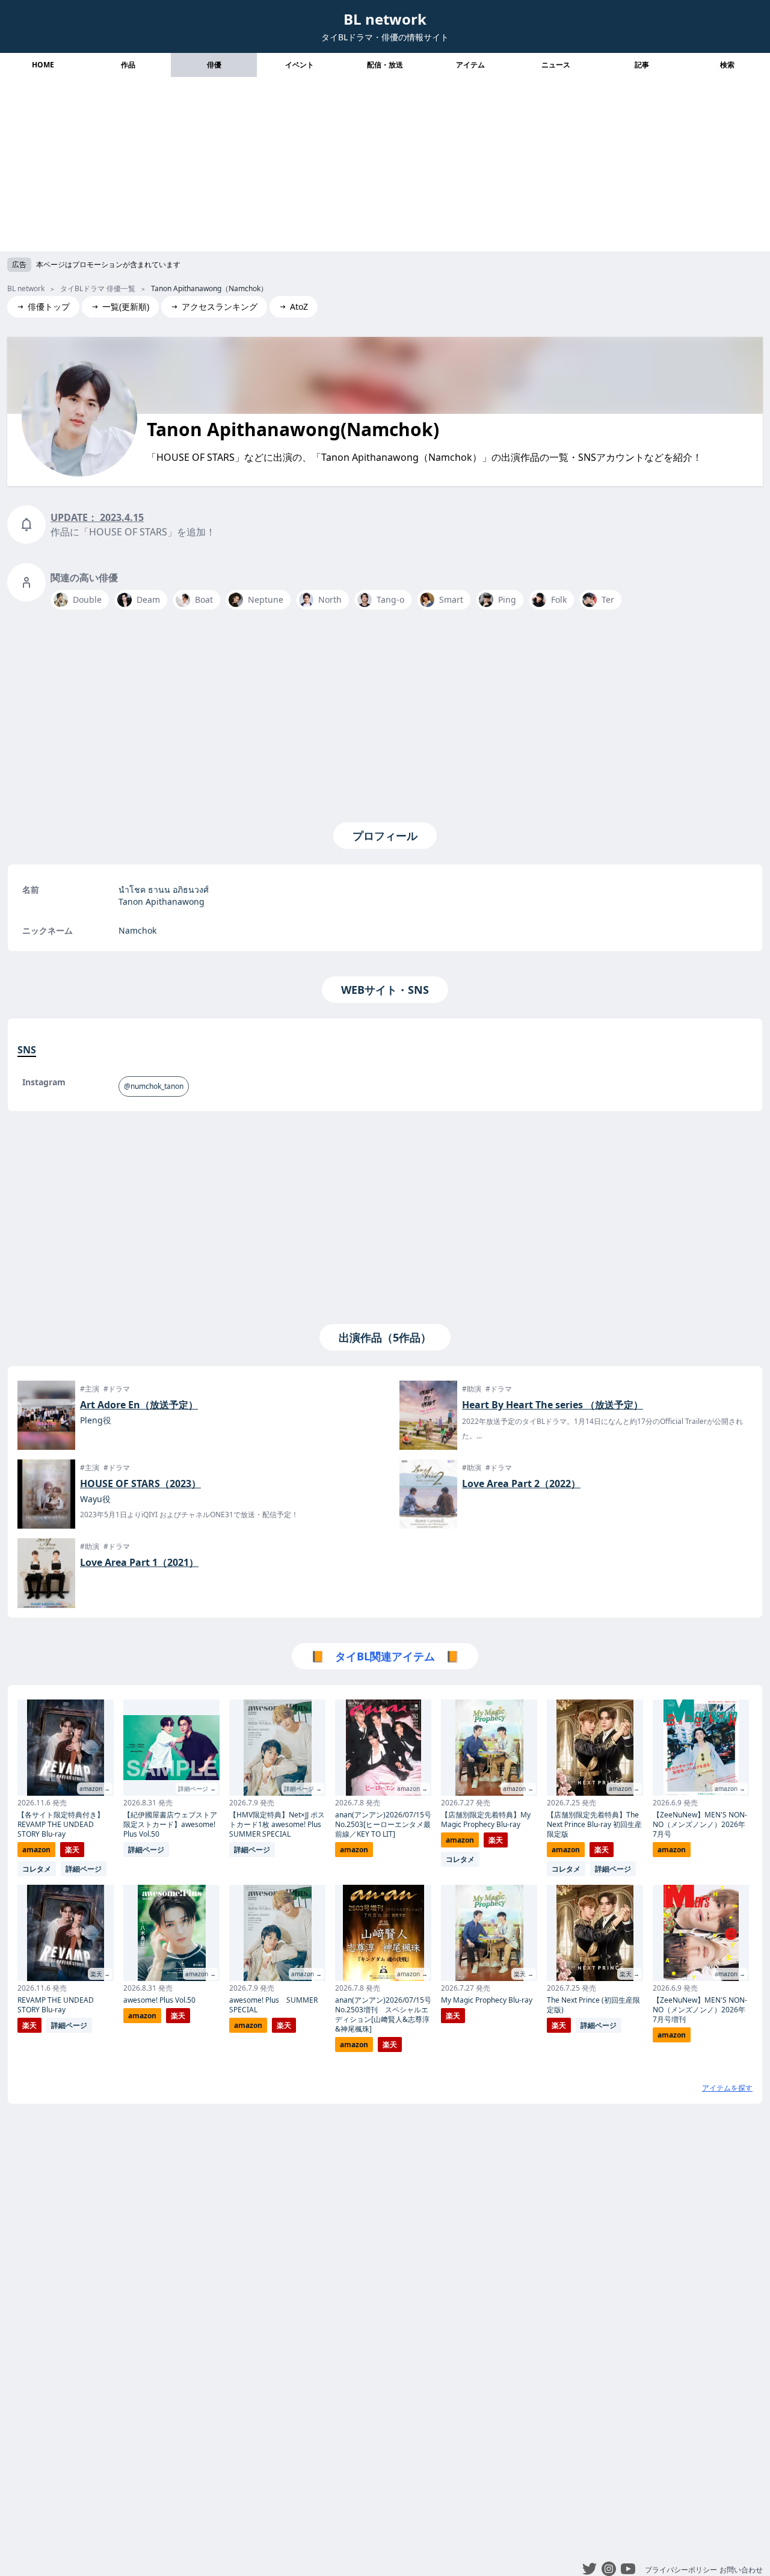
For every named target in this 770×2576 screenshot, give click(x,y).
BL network (385, 19)
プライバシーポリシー (681, 2570)
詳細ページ (84, 1869)
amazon (36, 1850)
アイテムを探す (727, 2088)
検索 (727, 65)
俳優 (214, 65)
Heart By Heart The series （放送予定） (553, 1405)
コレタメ (37, 1869)
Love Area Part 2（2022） (521, 1484)
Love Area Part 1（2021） (139, 1562)
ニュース (556, 65)
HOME (43, 65)
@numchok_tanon (154, 1086)
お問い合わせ (741, 2570)
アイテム (470, 65)
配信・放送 (385, 65)
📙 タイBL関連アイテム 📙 (385, 1656)
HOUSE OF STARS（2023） (140, 1484)
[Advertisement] (385, 167)
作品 (128, 65)
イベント (300, 65)
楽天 (72, 1850)
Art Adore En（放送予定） (139, 1405)
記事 (642, 65)
